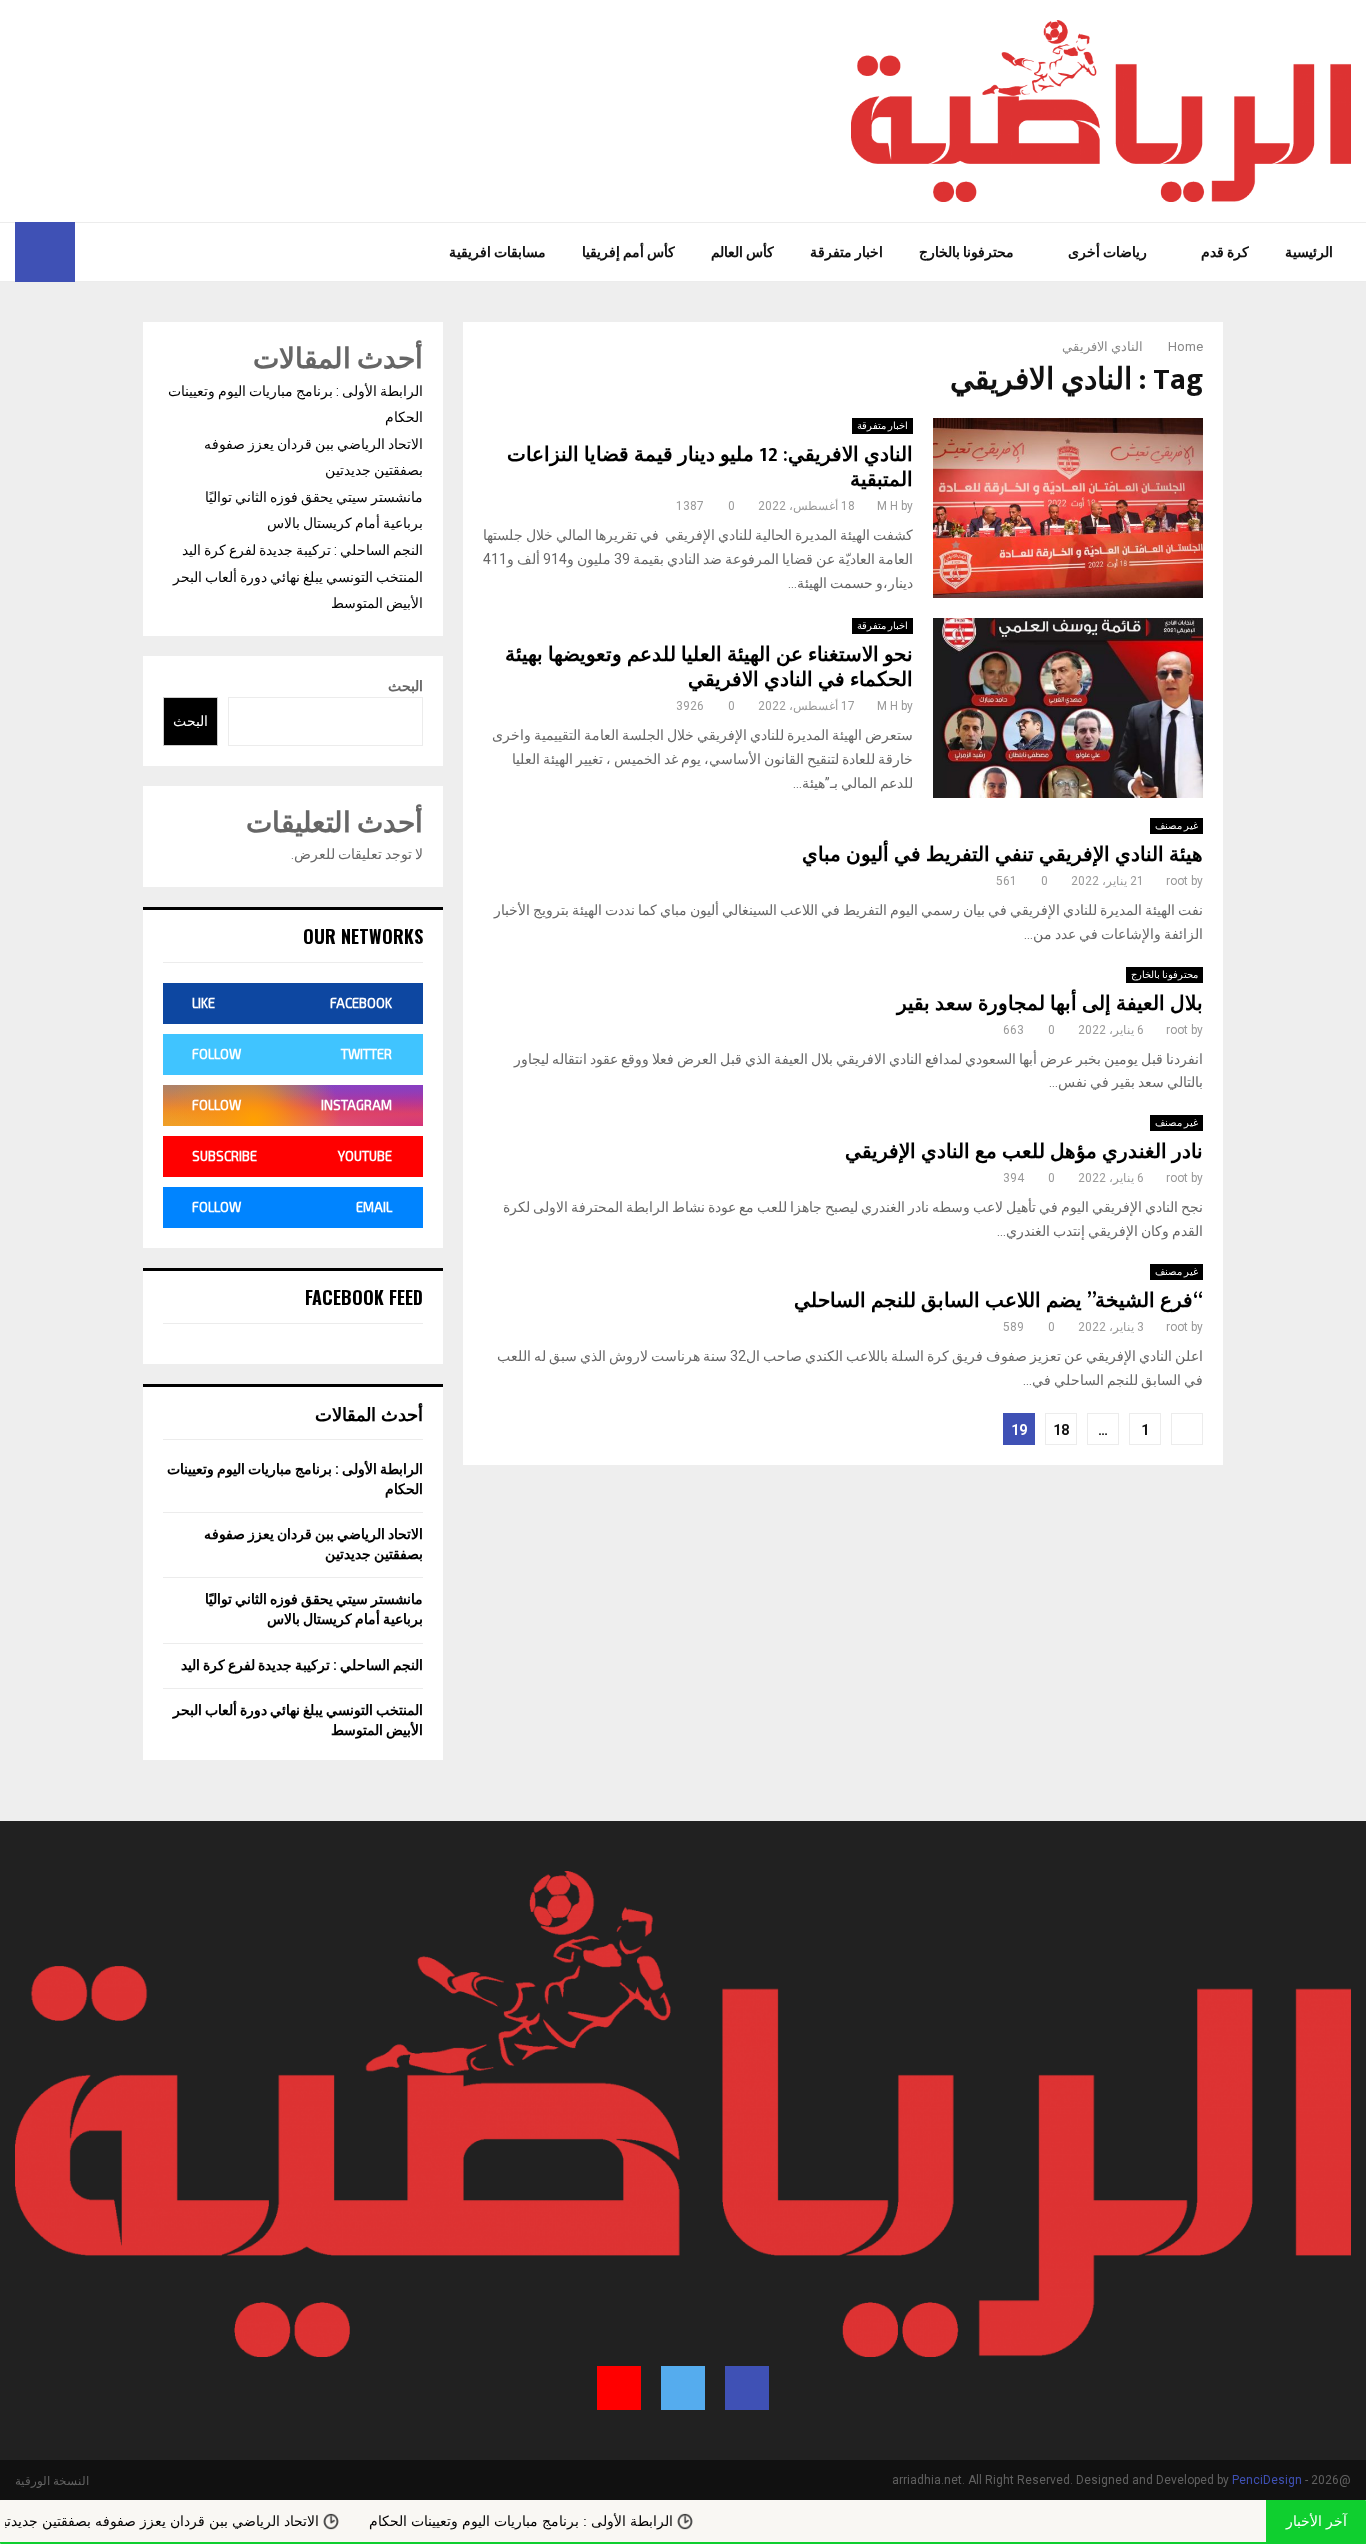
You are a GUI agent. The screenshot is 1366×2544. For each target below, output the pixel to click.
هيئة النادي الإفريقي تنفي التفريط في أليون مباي (1002, 855)
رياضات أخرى (1107, 252)
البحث (405, 686)
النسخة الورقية (52, 2481)
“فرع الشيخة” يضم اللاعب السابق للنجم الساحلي (998, 1301)
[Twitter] (118, 252)
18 (1061, 1430)
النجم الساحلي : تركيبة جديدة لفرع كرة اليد (302, 550)
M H (887, 506)
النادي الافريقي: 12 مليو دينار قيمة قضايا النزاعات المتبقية (710, 467)
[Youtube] (91, 252)
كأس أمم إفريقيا (628, 252)
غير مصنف (1176, 825)
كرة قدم (1225, 252)
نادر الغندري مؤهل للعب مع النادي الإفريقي (1024, 1152)
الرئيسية (1309, 252)
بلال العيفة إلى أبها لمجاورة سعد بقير (1050, 1004)
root (1177, 881)
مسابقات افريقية (497, 252)
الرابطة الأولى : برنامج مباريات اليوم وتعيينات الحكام (592, 2521)
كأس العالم (742, 252)
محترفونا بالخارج (966, 252)
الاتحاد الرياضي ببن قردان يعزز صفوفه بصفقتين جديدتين (226, 2521)
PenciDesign (1267, 2480)
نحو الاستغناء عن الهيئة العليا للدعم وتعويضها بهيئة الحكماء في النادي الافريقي (709, 667)
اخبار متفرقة (846, 252)
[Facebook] (140, 252)
